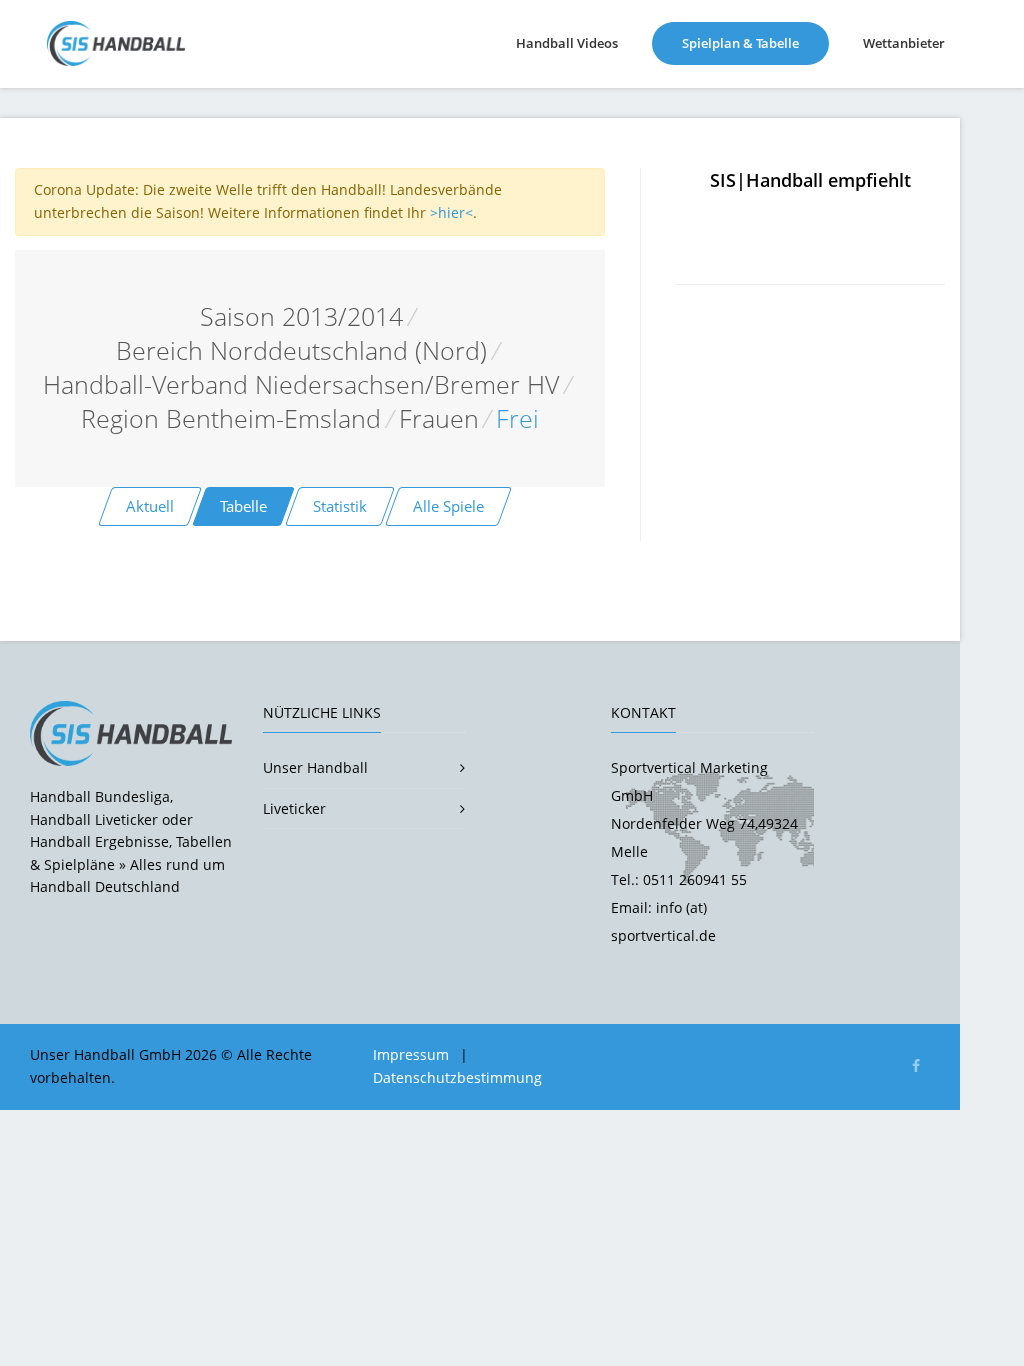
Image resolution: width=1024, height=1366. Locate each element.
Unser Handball (315, 767)
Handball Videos (567, 43)
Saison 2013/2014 (301, 316)
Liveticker (294, 808)
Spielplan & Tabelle (755, 42)
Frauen (439, 418)
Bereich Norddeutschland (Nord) (301, 350)
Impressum (411, 1054)
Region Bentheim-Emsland (231, 418)
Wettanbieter (904, 43)
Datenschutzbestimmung (457, 1077)
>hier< (451, 212)
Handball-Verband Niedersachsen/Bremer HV (301, 384)
